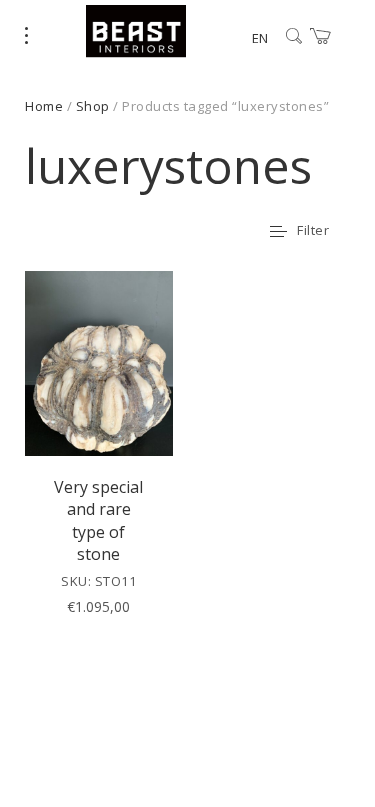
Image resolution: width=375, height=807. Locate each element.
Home (44, 106)
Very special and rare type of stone (98, 520)
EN (260, 38)
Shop (93, 106)
